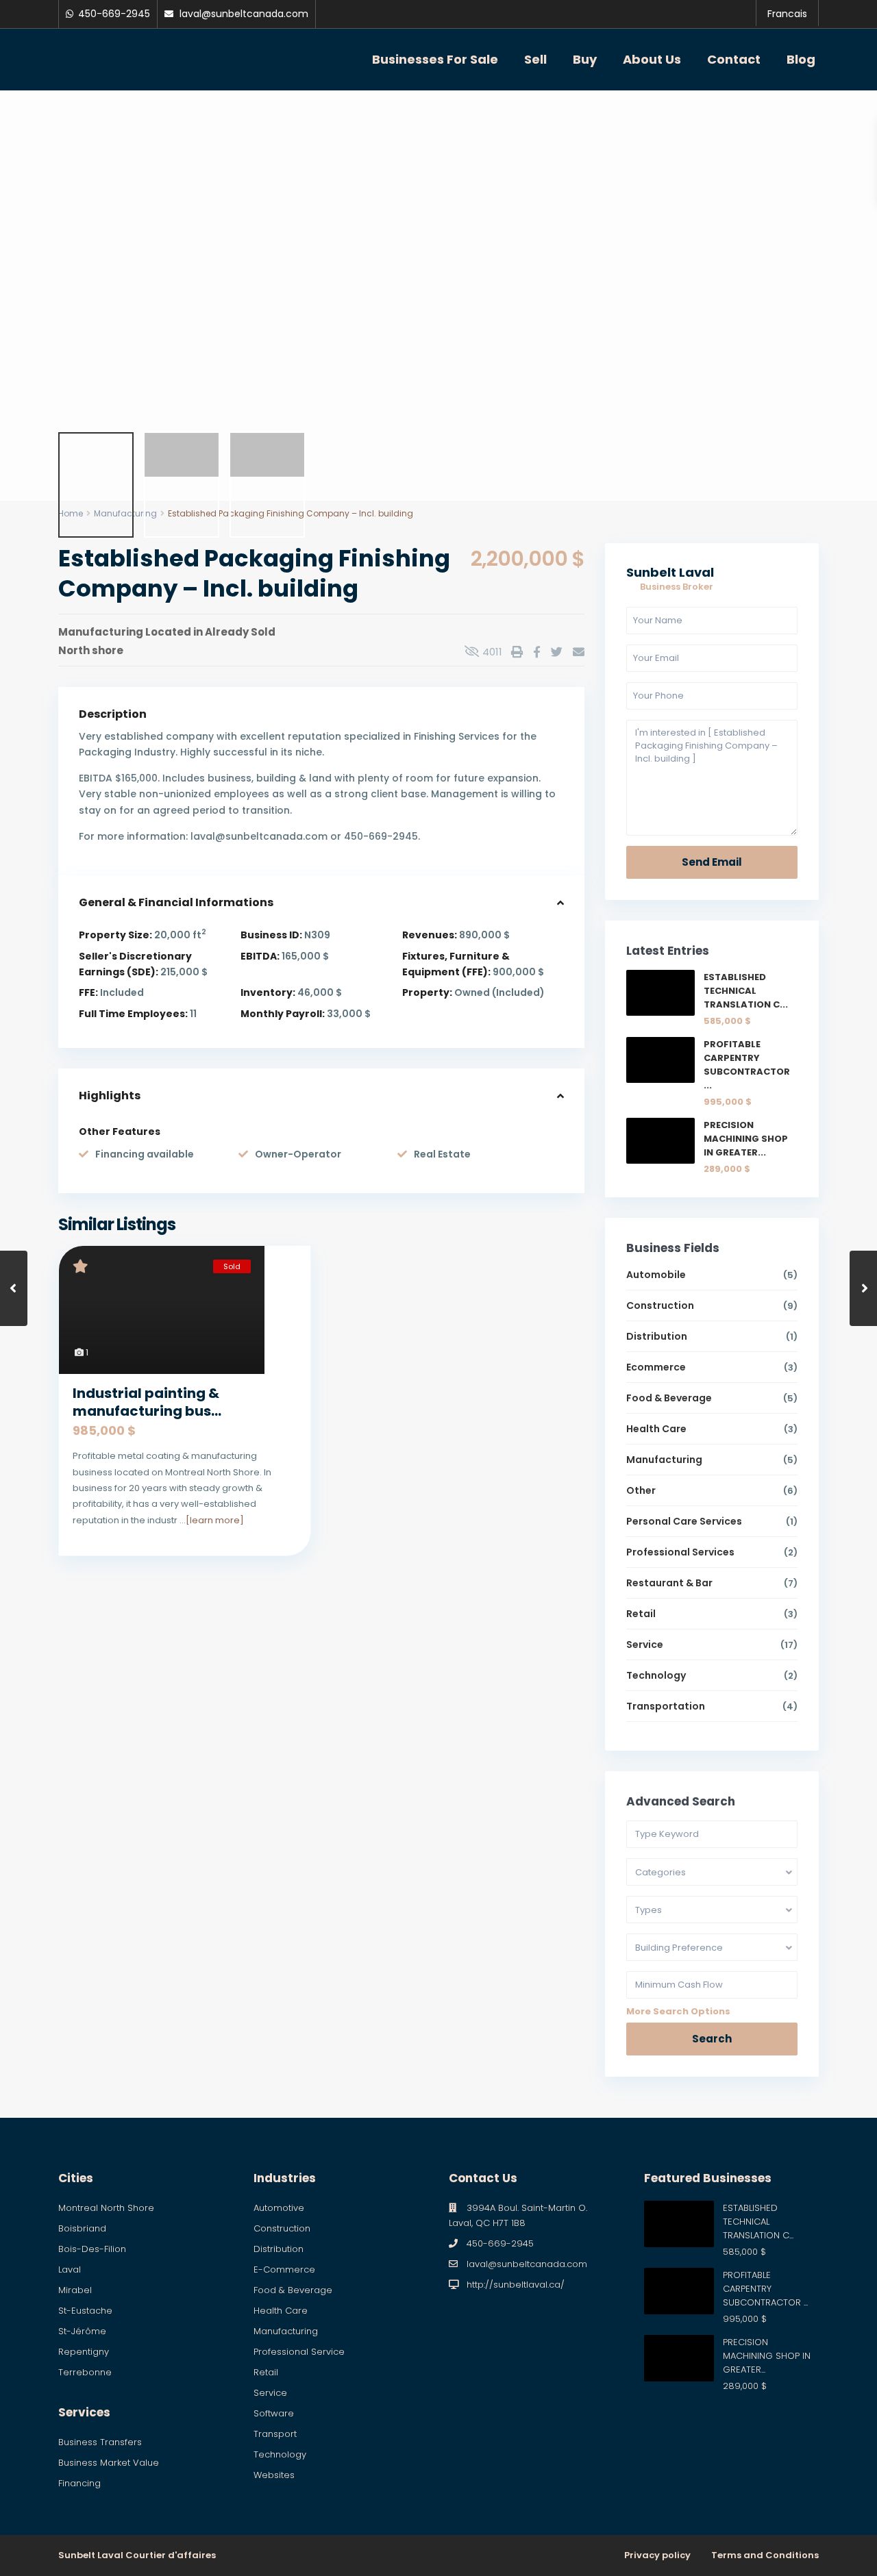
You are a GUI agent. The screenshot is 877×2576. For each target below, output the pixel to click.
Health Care (656, 1429)
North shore (91, 650)
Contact (734, 59)
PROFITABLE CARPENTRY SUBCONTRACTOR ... (747, 1065)
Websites (274, 2475)
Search (712, 2039)
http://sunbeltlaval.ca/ (516, 2285)
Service (645, 1645)
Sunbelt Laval (670, 572)
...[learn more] (212, 1520)
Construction (660, 1305)
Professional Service (299, 2352)
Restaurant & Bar (669, 1583)
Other (641, 1490)
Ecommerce (656, 1367)
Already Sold (240, 632)
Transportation (666, 1706)
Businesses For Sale (435, 59)
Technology (656, 1675)
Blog (801, 59)
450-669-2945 (500, 2243)
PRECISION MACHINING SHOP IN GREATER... (746, 1139)
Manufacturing (101, 632)
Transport (275, 2434)
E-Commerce (284, 2269)
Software (274, 2413)
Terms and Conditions (765, 2555)
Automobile (656, 1275)
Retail (641, 1614)
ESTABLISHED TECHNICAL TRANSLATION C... (746, 991)
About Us (652, 59)
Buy (585, 59)
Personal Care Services (684, 1521)
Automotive (279, 2208)
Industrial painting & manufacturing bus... (147, 1402)
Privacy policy (657, 2555)
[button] (22, 250)
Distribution (657, 1336)
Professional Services (680, 1552)
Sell (535, 59)
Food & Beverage (669, 1398)
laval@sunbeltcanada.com (527, 2264)
